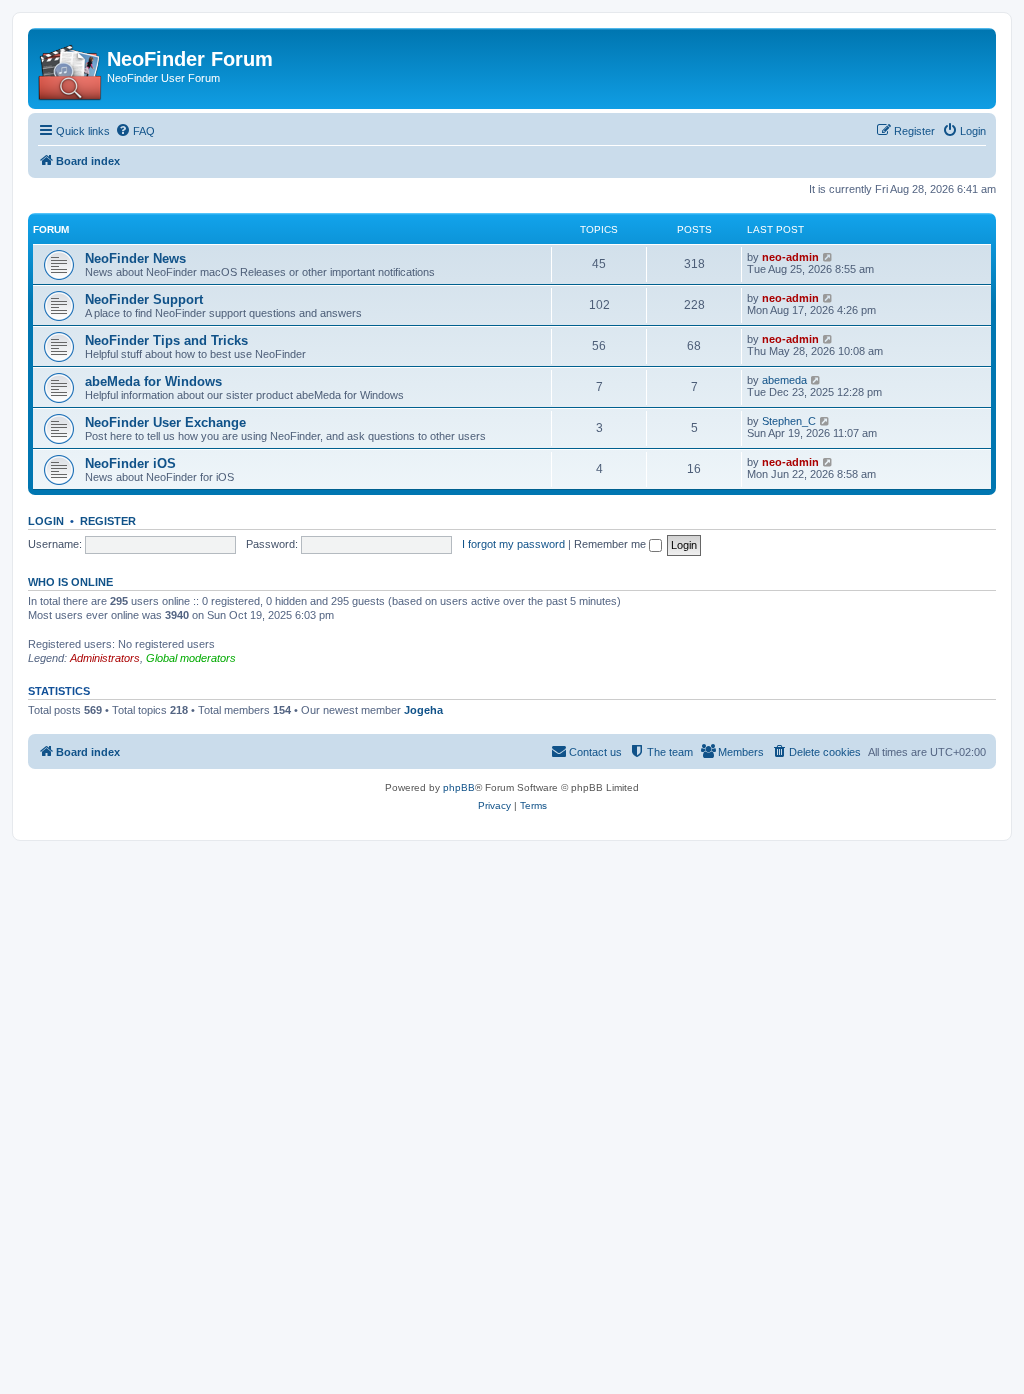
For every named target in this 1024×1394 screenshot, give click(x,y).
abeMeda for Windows (153, 381)
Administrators (105, 658)
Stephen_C (789, 421)
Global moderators (191, 658)
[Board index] (70, 68)
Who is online (70, 582)
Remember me (611, 544)
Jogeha (423, 710)
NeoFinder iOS (130, 463)
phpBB (459, 787)
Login (46, 521)
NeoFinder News (135, 258)
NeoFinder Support (144, 299)
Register (108, 521)
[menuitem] (135, 131)
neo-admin (790, 257)
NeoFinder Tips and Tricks (166, 340)
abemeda (784, 380)
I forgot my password (513, 544)
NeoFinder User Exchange (165, 422)
